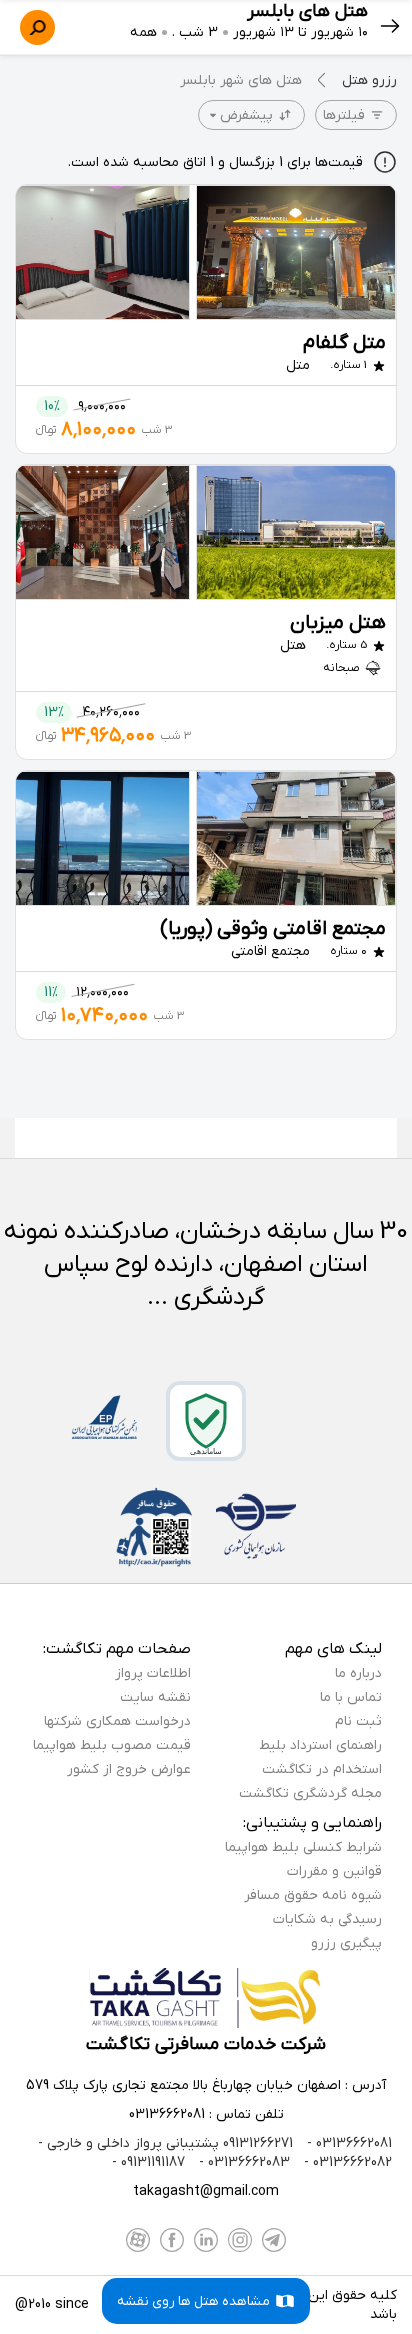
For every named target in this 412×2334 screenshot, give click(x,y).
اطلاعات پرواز (153, 1673)
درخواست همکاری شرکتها (117, 1721)
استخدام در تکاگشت (322, 1769)
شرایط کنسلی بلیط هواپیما (303, 1847)
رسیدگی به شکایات (327, 1919)
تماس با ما (351, 1697)
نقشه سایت (155, 1697)
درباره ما (358, 1673)
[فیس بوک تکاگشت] (172, 2240)
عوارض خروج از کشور (129, 1769)
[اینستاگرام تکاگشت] (240, 2240)
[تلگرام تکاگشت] (274, 2240)
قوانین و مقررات (334, 1871)
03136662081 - (347, 2143)
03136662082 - (346, 2162)
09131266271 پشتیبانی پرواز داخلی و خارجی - (165, 2143)
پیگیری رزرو (346, 1943)
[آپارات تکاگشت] (138, 2240)
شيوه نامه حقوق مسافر (313, 1895)
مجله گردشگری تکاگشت (310, 1793)
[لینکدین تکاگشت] (206, 2240)
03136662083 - (242, 2162)
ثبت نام (358, 1721)
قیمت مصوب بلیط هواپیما (112, 1745)
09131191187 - (148, 2162)
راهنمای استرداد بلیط (320, 1745)
